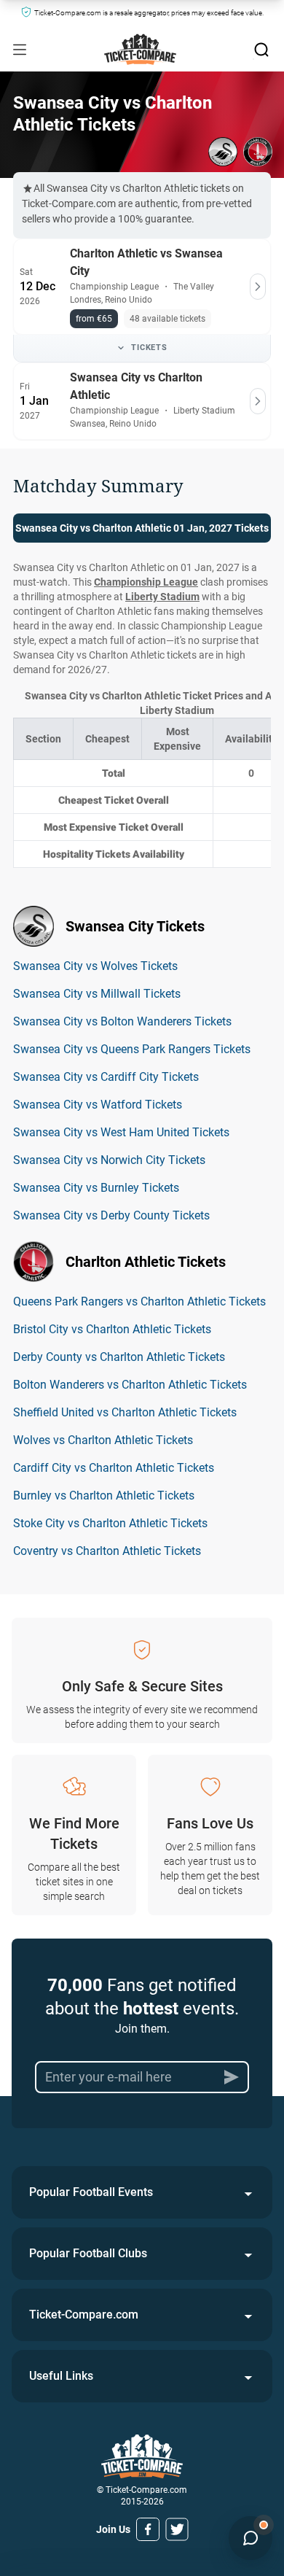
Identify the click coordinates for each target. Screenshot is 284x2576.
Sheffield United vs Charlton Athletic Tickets (125, 1412)
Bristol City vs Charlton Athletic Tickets (112, 1329)
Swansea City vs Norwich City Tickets (109, 1160)
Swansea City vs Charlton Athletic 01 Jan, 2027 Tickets (142, 528)
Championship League (146, 582)
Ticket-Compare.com (84, 2315)
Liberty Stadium (162, 597)
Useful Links (61, 2376)
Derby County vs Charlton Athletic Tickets (119, 1357)
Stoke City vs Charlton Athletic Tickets (110, 1523)
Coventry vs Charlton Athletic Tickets (107, 1551)
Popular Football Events (91, 2192)
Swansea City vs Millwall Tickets (97, 994)
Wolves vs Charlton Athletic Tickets (103, 1440)
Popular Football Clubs (88, 2253)
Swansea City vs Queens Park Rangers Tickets (132, 1049)
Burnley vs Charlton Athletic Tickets (104, 1495)
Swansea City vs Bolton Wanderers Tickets (122, 1021)
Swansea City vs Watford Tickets (98, 1105)
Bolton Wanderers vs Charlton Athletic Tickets (130, 1385)
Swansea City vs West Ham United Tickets (121, 1132)
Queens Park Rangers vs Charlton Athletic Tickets (139, 1301)
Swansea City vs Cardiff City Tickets (106, 1077)
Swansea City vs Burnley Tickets (96, 1188)
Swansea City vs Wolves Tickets (95, 966)
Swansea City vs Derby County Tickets (111, 1215)
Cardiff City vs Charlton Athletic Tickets (114, 1468)
